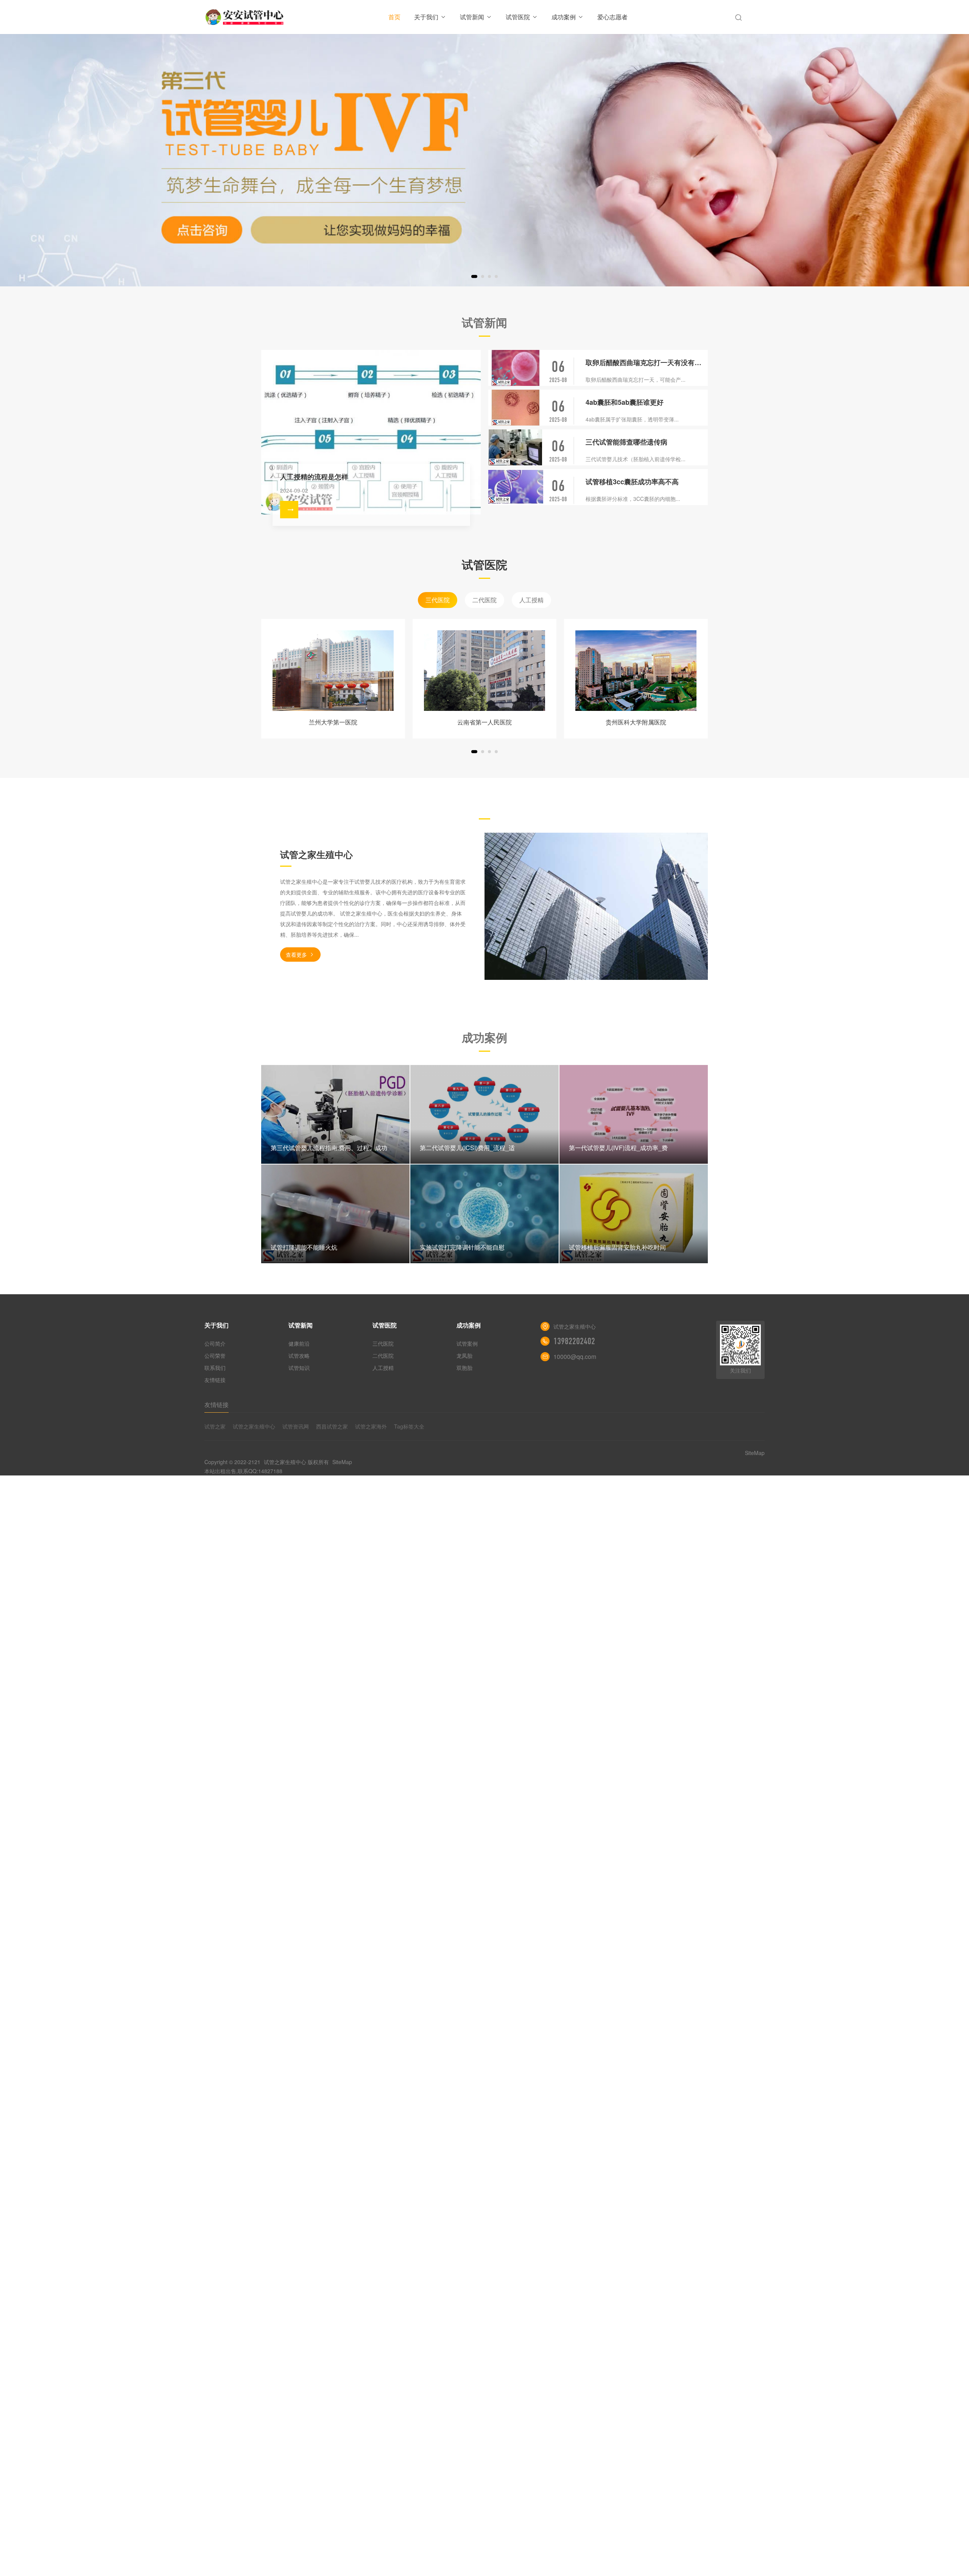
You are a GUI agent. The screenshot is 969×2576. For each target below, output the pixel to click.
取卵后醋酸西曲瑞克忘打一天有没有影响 (647, 362)
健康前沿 (299, 1343)
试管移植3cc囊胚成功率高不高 (632, 482)
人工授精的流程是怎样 (314, 477)
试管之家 (215, 1426)
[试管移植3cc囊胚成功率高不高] (516, 487)
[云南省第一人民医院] (484, 671)
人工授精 (531, 600)
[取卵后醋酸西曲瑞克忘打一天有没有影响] (516, 368)
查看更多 (296, 955)
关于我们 (426, 17)
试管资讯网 (296, 1426)
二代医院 (484, 600)
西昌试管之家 (332, 1426)
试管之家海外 (371, 1426)
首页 (394, 17)
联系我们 (215, 1368)
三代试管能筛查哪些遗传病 (626, 442)
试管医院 (518, 17)
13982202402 (574, 1341)
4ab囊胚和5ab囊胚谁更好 (625, 402)
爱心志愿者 (612, 17)
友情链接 (215, 1380)
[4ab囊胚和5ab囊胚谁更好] (516, 408)
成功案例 (564, 17)
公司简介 (215, 1343)
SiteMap (342, 1462)
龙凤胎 (464, 1356)
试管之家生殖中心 (254, 1426)
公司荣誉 (215, 1356)
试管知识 (299, 1368)
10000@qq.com (575, 1356)
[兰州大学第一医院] (333, 671)
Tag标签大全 (409, 1426)
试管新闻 (472, 17)
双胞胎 (464, 1368)
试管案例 (467, 1343)
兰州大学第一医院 (333, 722)
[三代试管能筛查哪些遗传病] (516, 447)
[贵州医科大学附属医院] (636, 671)
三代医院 (438, 600)
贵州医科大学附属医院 (636, 722)
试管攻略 (299, 1356)
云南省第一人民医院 (484, 722)
